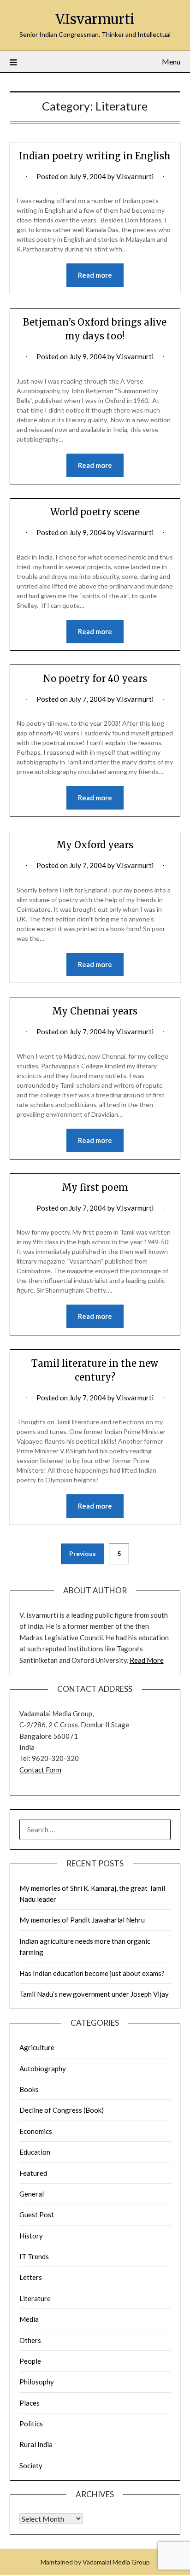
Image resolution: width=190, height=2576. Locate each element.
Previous (83, 1553)
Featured (33, 2173)
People (30, 2361)
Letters (31, 2277)
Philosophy (37, 2382)
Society (31, 2465)
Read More (147, 1660)
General (32, 2194)
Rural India (36, 2444)
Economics (36, 2131)
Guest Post (37, 2215)
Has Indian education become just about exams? (92, 1973)
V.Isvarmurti (95, 19)
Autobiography (43, 2069)
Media (29, 2319)
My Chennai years (95, 1011)
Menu (171, 61)
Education (35, 2152)
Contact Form (40, 1770)
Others (30, 2340)
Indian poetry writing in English (95, 156)
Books (29, 2089)
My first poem (95, 1187)
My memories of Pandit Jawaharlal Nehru (82, 1920)
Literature (35, 2298)
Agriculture (37, 2047)
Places (30, 2403)
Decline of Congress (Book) (62, 2110)
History (31, 2236)
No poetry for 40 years (95, 679)
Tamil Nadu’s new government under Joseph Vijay (94, 1994)
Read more (95, 275)
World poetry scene (95, 512)
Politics (31, 2424)
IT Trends (34, 2256)
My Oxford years (95, 845)
